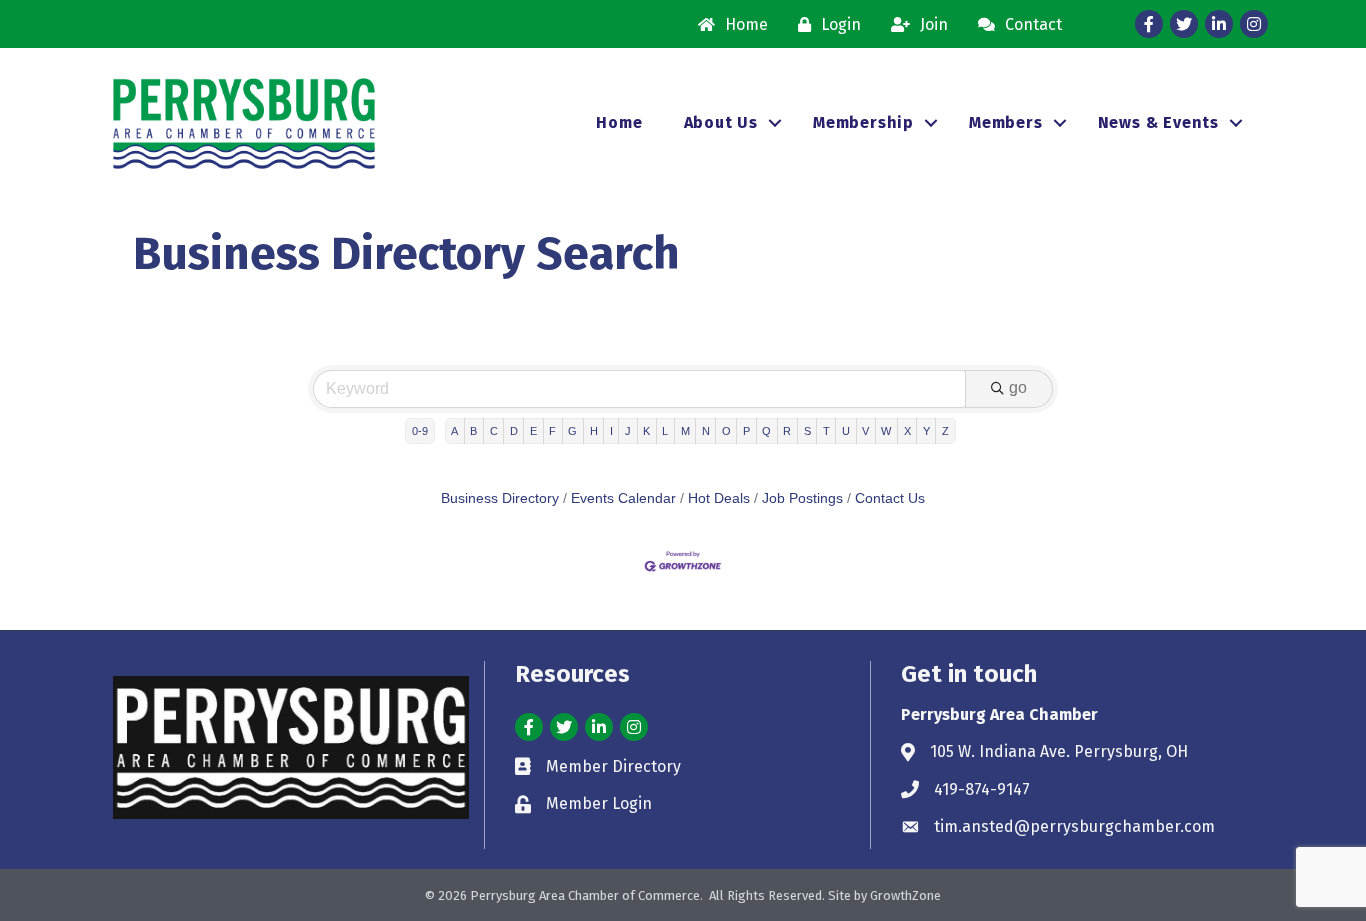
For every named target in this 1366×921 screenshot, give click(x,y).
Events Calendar (623, 498)
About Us (721, 122)
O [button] (726, 431)
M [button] (685, 431)
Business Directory (500, 498)
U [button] (846, 431)
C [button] (494, 431)
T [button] (826, 431)
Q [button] (766, 431)
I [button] (611, 431)
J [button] (628, 431)
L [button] (665, 431)
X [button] (907, 431)
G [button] (572, 431)
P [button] (746, 431)
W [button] (886, 431)
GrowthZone (905, 895)
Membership (863, 122)
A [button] (454, 431)
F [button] (552, 431)
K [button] (646, 431)
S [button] (807, 431)
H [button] (594, 431)
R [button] (787, 431)
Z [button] (945, 431)
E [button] (533, 431)
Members (1006, 122)
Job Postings (802, 498)
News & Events (1158, 122)
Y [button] (926, 431)
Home (619, 122)
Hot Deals (719, 498)
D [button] (514, 431)
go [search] (1018, 387)
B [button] (473, 431)
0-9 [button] (420, 431)
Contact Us (890, 498)
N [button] (706, 431)
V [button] (865, 431)
